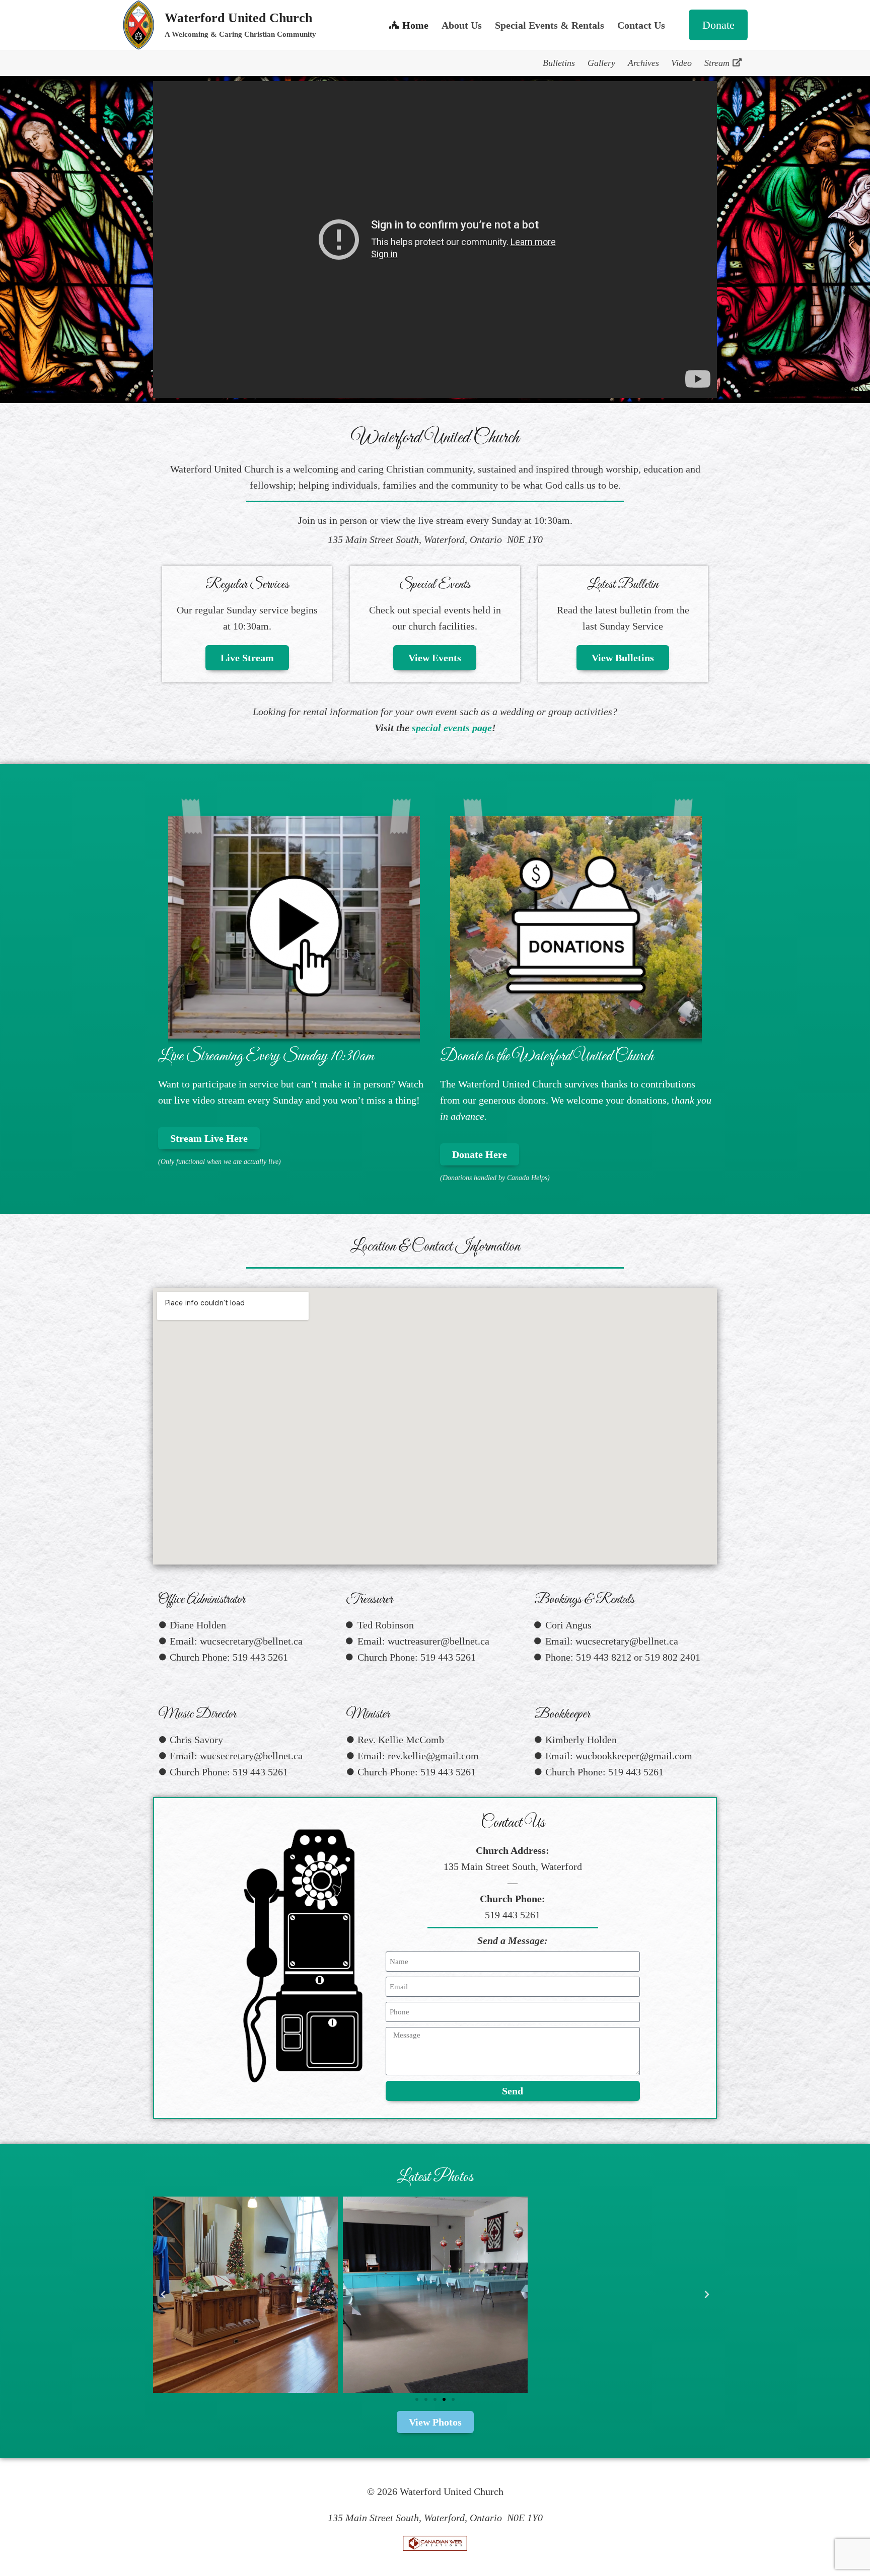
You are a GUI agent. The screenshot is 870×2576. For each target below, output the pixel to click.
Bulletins (559, 63)
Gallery (601, 63)
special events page (452, 728)
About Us (462, 25)
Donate (718, 25)
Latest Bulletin (623, 584)
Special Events (435, 584)
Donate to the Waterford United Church (547, 1057)
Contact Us (641, 25)
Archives (643, 63)
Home (415, 25)
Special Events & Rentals (550, 25)
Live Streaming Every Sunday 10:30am (266, 1057)
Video (681, 63)
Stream (717, 63)
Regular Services (247, 584)
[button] (163, 2295)
